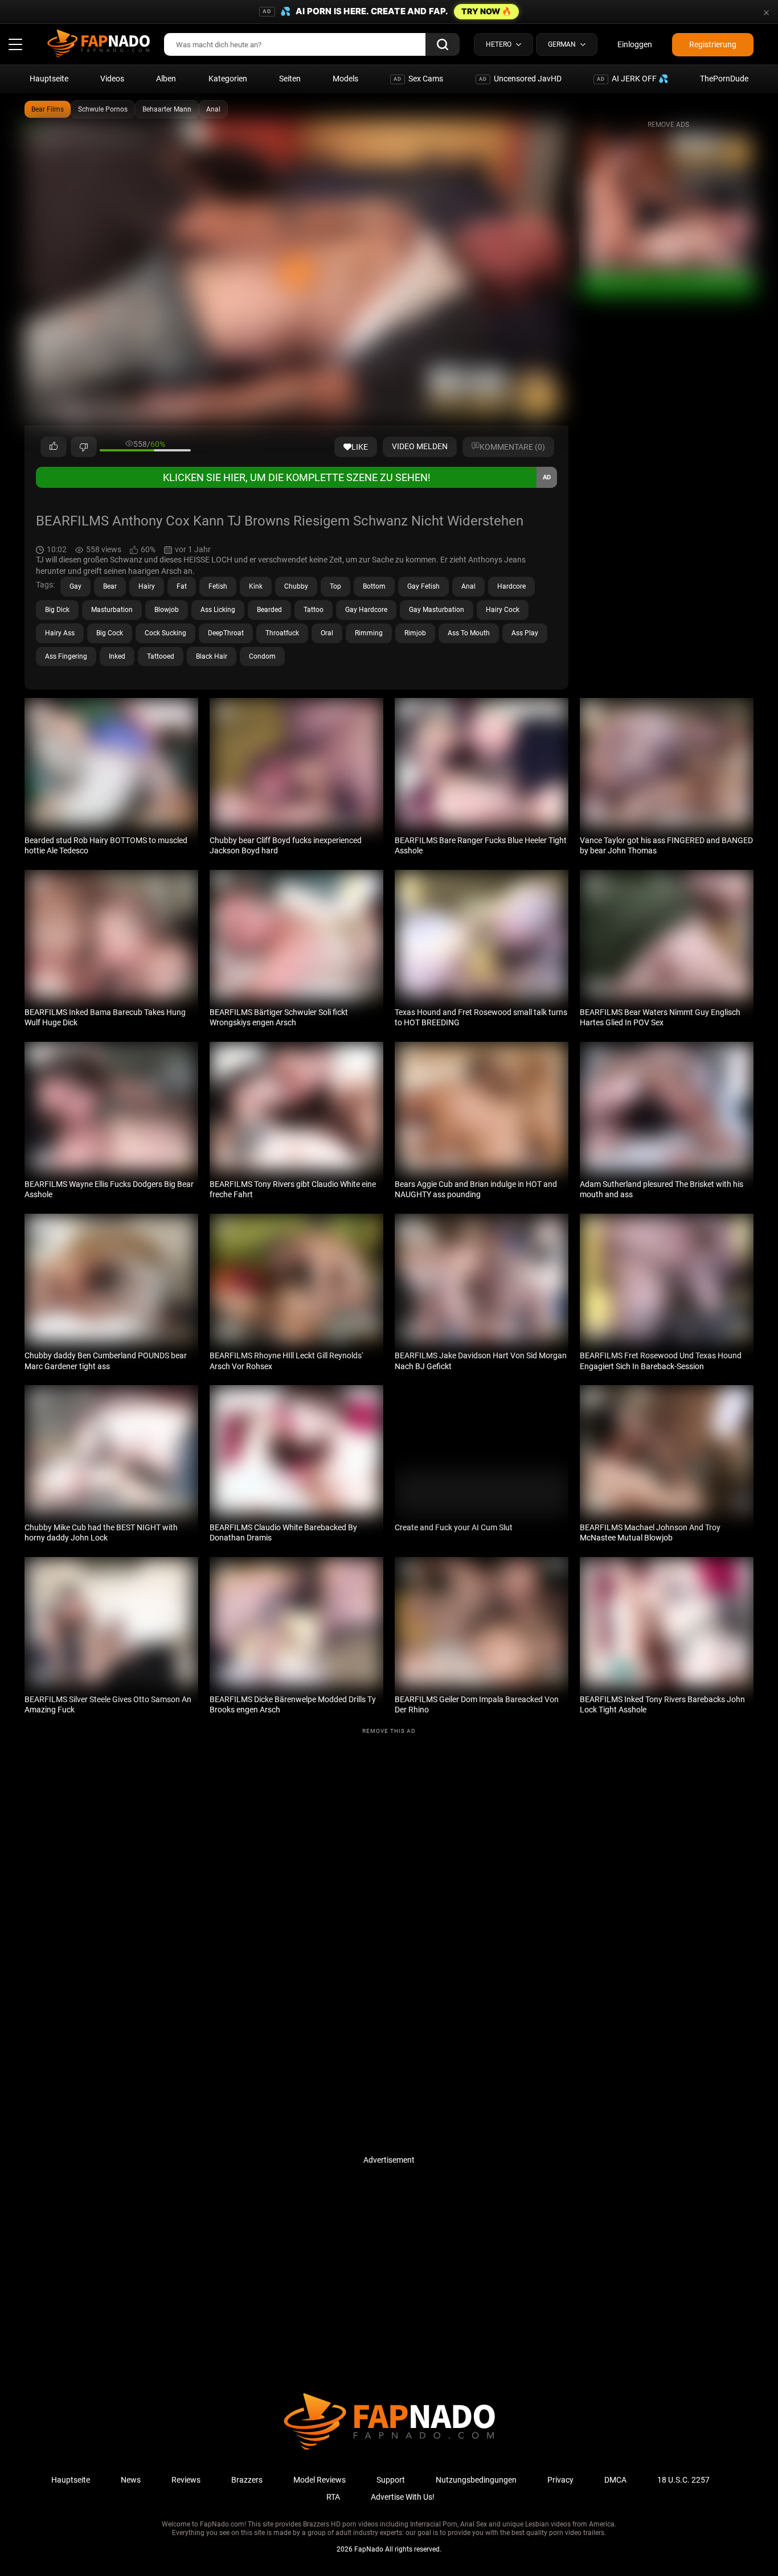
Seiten (290, 79)
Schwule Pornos (103, 109)
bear (110, 586)
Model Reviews (320, 2480)
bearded (269, 610)
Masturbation (112, 610)
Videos (112, 79)
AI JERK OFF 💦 (632, 79)
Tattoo (314, 610)
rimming (369, 633)
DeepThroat (226, 633)
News (131, 2480)
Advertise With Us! (403, 2497)
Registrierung (713, 44)
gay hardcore (366, 610)
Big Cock (110, 633)
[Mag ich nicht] (84, 447)
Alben (166, 79)
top (335, 586)
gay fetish (423, 586)
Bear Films (48, 109)
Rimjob (415, 633)
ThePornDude (724, 79)
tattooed (161, 656)
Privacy (560, 2480)
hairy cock (503, 610)
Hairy (147, 586)
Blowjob (167, 610)
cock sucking (165, 633)
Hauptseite (49, 79)
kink (256, 586)
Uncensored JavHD (520, 79)
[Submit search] (443, 44)
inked (117, 656)
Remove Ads (668, 125)
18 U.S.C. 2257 (683, 2480)
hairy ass (60, 633)
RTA (333, 2497)
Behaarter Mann (167, 109)
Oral (327, 633)
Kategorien (228, 79)
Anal (213, 109)
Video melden (420, 446)
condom (262, 656)
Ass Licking (218, 610)
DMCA (615, 2480)
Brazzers (247, 2480)
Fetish (218, 586)
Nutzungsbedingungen (476, 2480)
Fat (182, 586)
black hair (212, 656)
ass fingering (66, 656)
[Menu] (15, 44)
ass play (525, 633)
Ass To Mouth (469, 633)
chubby (296, 586)
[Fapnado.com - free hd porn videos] (99, 44)
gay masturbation (437, 610)
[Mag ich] (54, 447)
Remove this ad (389, 1731)
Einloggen (635, 44)
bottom (374, 586)
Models (345, 79)
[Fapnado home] (389, 2449)
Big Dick (57, 610)
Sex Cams (418, 79)
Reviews (186, 2480)
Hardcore (511, 586)
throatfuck (282, 633)
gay (75, 586)
